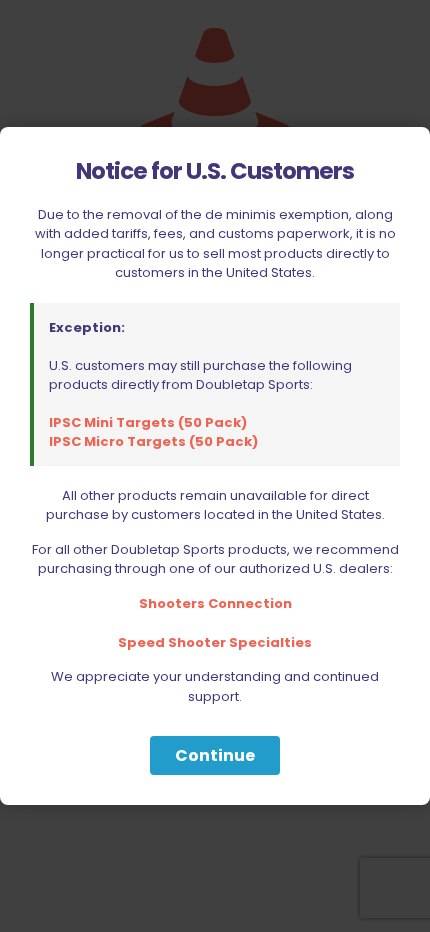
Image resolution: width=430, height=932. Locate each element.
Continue (215, 755)
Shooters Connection (215, 603)
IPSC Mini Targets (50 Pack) (148, 422)
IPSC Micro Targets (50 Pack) (153, 441)
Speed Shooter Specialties (215, 642)
